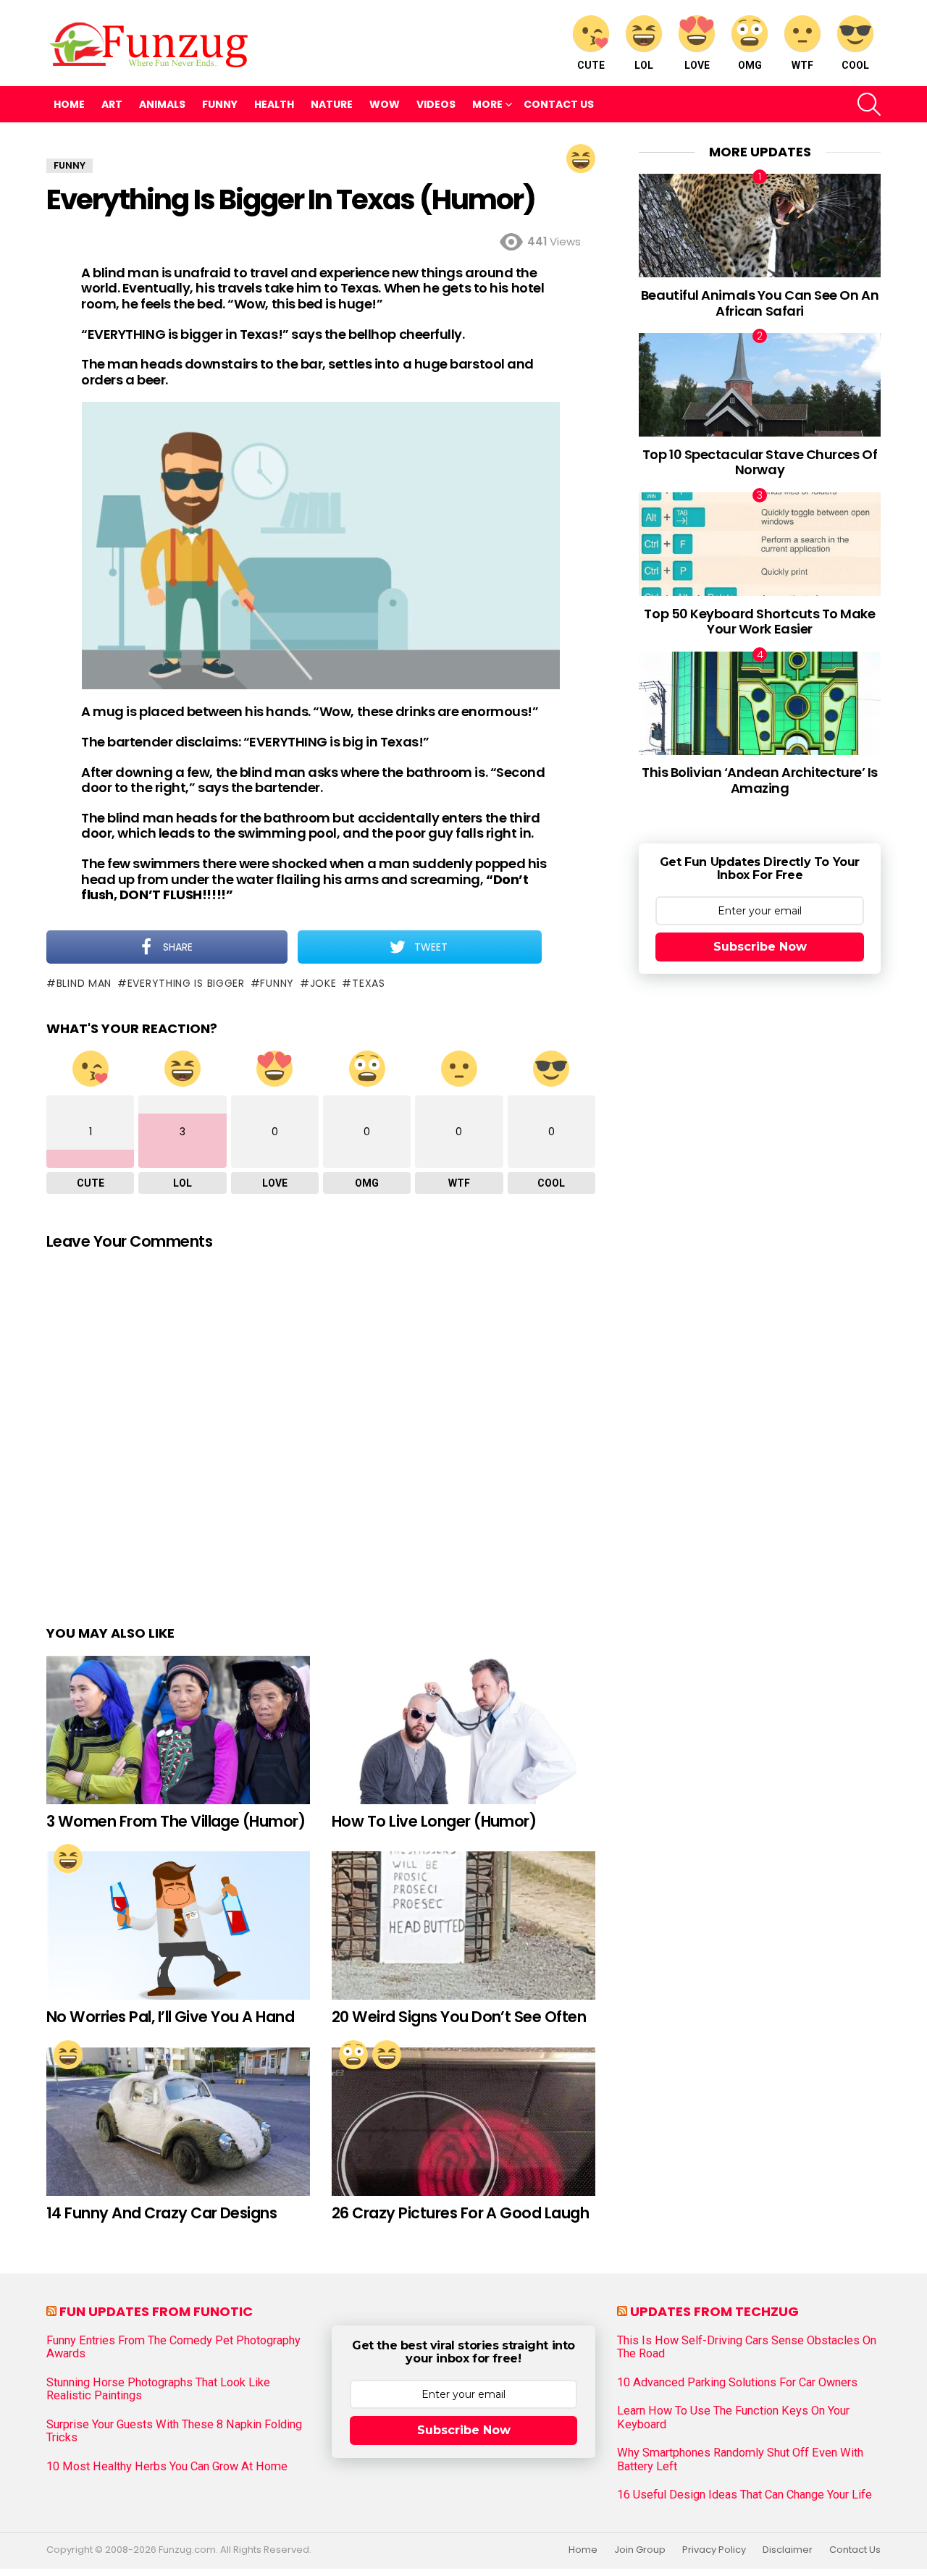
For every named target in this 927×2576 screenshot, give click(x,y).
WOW (385, 104)
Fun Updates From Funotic (156, 2311)
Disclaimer (788, 2550)
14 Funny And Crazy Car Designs (162, 2213)
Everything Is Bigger (186, 983)
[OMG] (353, 2055)
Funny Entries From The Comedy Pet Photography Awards (173, 2347)
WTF (802, 65)
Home (69, 104)
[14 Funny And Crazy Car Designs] (178, 2122)
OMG (750, 65)
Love (697, 65)
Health (274, 104)
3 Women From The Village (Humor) (176, 1821)
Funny (220, 104)
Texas (368, 983)
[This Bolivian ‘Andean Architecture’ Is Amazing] (760, 703)
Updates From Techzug (714, 2311)
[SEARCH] (869, 104)
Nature (332, 104)
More (487, 104)
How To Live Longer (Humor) (434, 1821)
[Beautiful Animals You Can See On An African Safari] (760, 226)
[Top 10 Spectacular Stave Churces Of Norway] (760, 385)
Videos (436, 104)
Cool (855, 65)
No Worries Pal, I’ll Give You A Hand (170, 2017)
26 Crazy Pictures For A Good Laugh (460, 2213)
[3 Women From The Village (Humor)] (178, 1730)
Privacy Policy (714, 2550)
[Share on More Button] (569, 947)
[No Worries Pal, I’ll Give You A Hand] (178, 1925)
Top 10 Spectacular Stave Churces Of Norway (760, 462)
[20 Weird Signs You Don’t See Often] (463, 1925)
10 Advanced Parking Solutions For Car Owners (737, 2383)
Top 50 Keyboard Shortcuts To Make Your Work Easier (759, 622)
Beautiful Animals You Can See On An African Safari (760, 303)
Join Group (640, 2550)
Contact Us (559, 104)
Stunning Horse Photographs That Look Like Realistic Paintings (158, 2389)
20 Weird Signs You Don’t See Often (459, 2017)
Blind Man (84, 983)
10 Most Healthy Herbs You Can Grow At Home (167, 2467)
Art (112, 104)
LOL (644, 65)
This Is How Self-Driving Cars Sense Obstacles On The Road (747, 2347)
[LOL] (581, 159)
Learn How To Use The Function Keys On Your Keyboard (733, 2417)
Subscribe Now (760, 947)
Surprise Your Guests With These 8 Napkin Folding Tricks (174, 2431)
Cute (591, 65)
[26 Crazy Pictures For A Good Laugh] (463, 2122)
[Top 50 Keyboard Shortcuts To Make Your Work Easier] (760, 544)
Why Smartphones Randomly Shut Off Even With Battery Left (740, 2459)
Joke (323, 983)
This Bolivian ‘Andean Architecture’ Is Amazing (760, 780)
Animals (162, 104)
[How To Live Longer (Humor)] (463, 1730)
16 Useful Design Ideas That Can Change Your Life (744, 2495)
